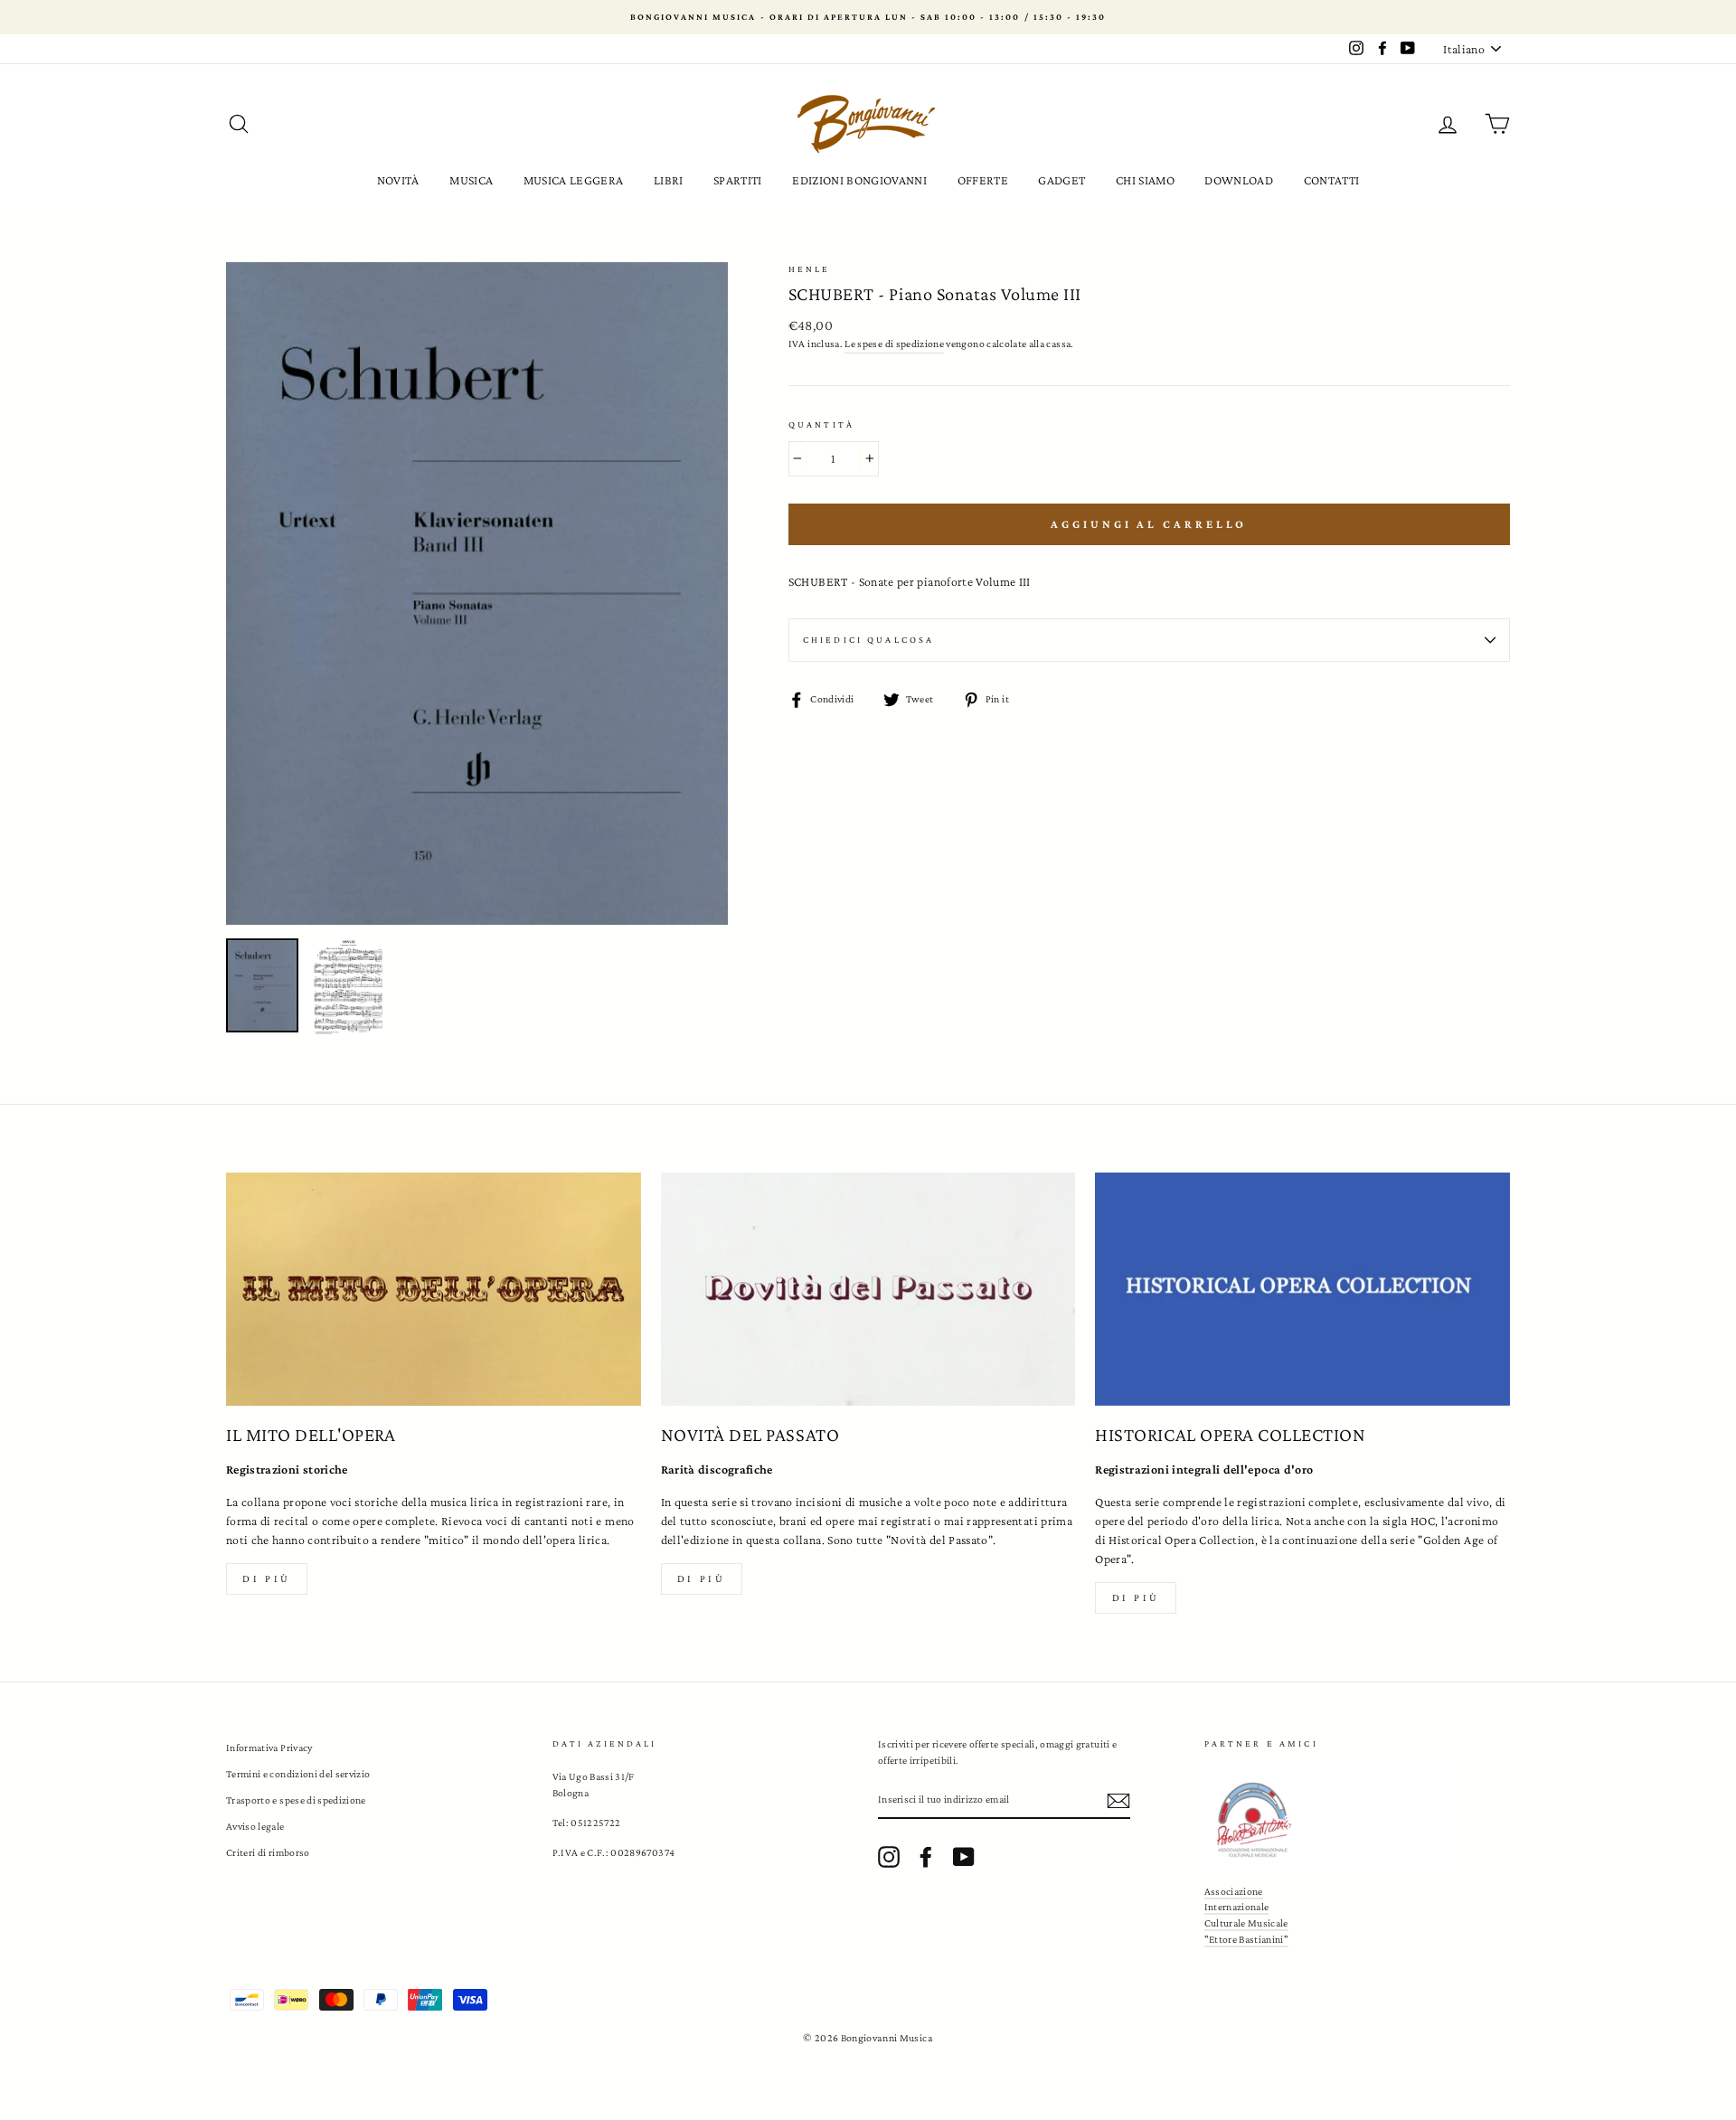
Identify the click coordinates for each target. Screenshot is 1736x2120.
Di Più (1137, 1597)
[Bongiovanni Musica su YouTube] (964, 1857)
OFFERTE (983, 180)
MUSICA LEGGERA (574, 180)
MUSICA (471, 180)
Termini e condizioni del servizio (298, 1774)
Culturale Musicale (1246, 1923)
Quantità (821, 424)
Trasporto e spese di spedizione (296, 1800)
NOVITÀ (398, 180)
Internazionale (1237, 1907)
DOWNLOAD (1239, 180)
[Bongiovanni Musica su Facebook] (926, 1857)
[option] (868, 17)
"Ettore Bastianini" (1247, 1939)
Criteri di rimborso (268, 1852)
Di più (267, 1578)
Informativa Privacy (269, 1748)
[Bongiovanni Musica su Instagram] (889, 1857)
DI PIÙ (702, 1578)
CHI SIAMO (1145, 180)
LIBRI (669, 180)
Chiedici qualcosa (869, 640)
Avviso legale (255, 1826)
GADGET (1061, 180)
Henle (810, 269)
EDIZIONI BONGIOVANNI (859, 180)
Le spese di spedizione (894, 344)
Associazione (1234, 1891)
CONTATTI (1332, 180)
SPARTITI (738, 180)
